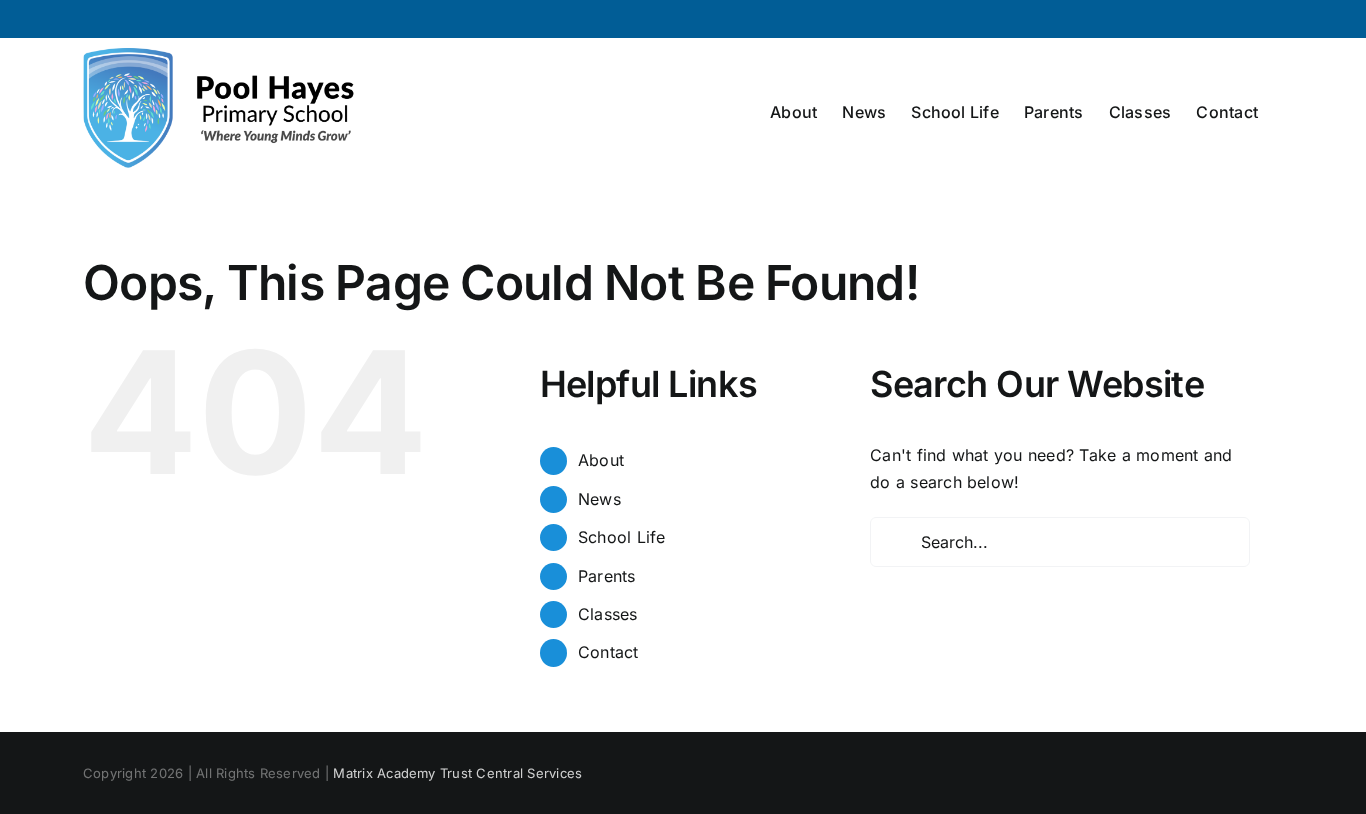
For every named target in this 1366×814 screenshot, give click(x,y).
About (601, 460)
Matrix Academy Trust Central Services (457, 773)
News (599, 499)
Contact (608, 652)
